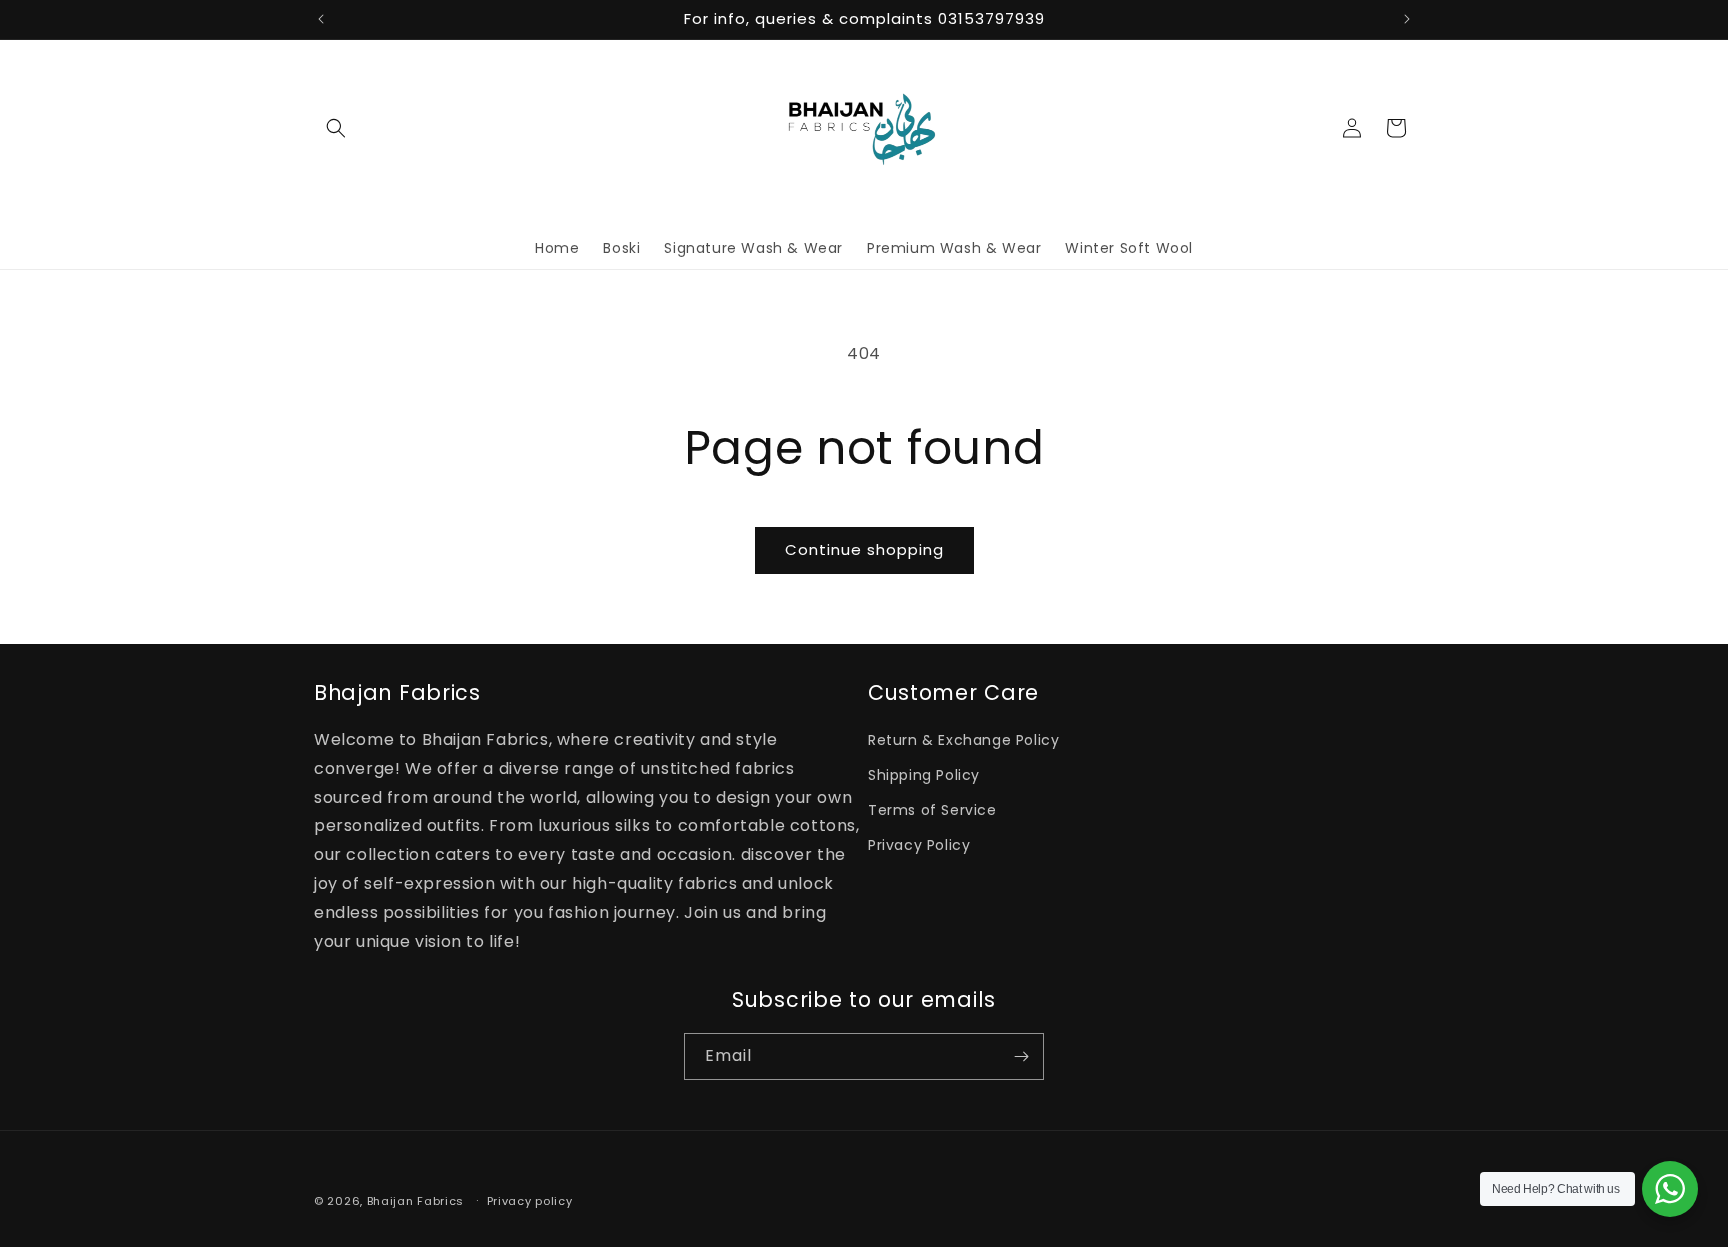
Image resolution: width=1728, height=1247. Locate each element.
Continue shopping (864, 549)
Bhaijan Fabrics (416, 1201)
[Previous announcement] (321, 19)
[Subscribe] (1021, 1056)
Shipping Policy (924, 775)
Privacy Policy (919, 846)
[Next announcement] (1407, 19)
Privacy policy (530, 1200)
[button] (336, 128)
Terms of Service (932, 811)
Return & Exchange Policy (963, 740)
